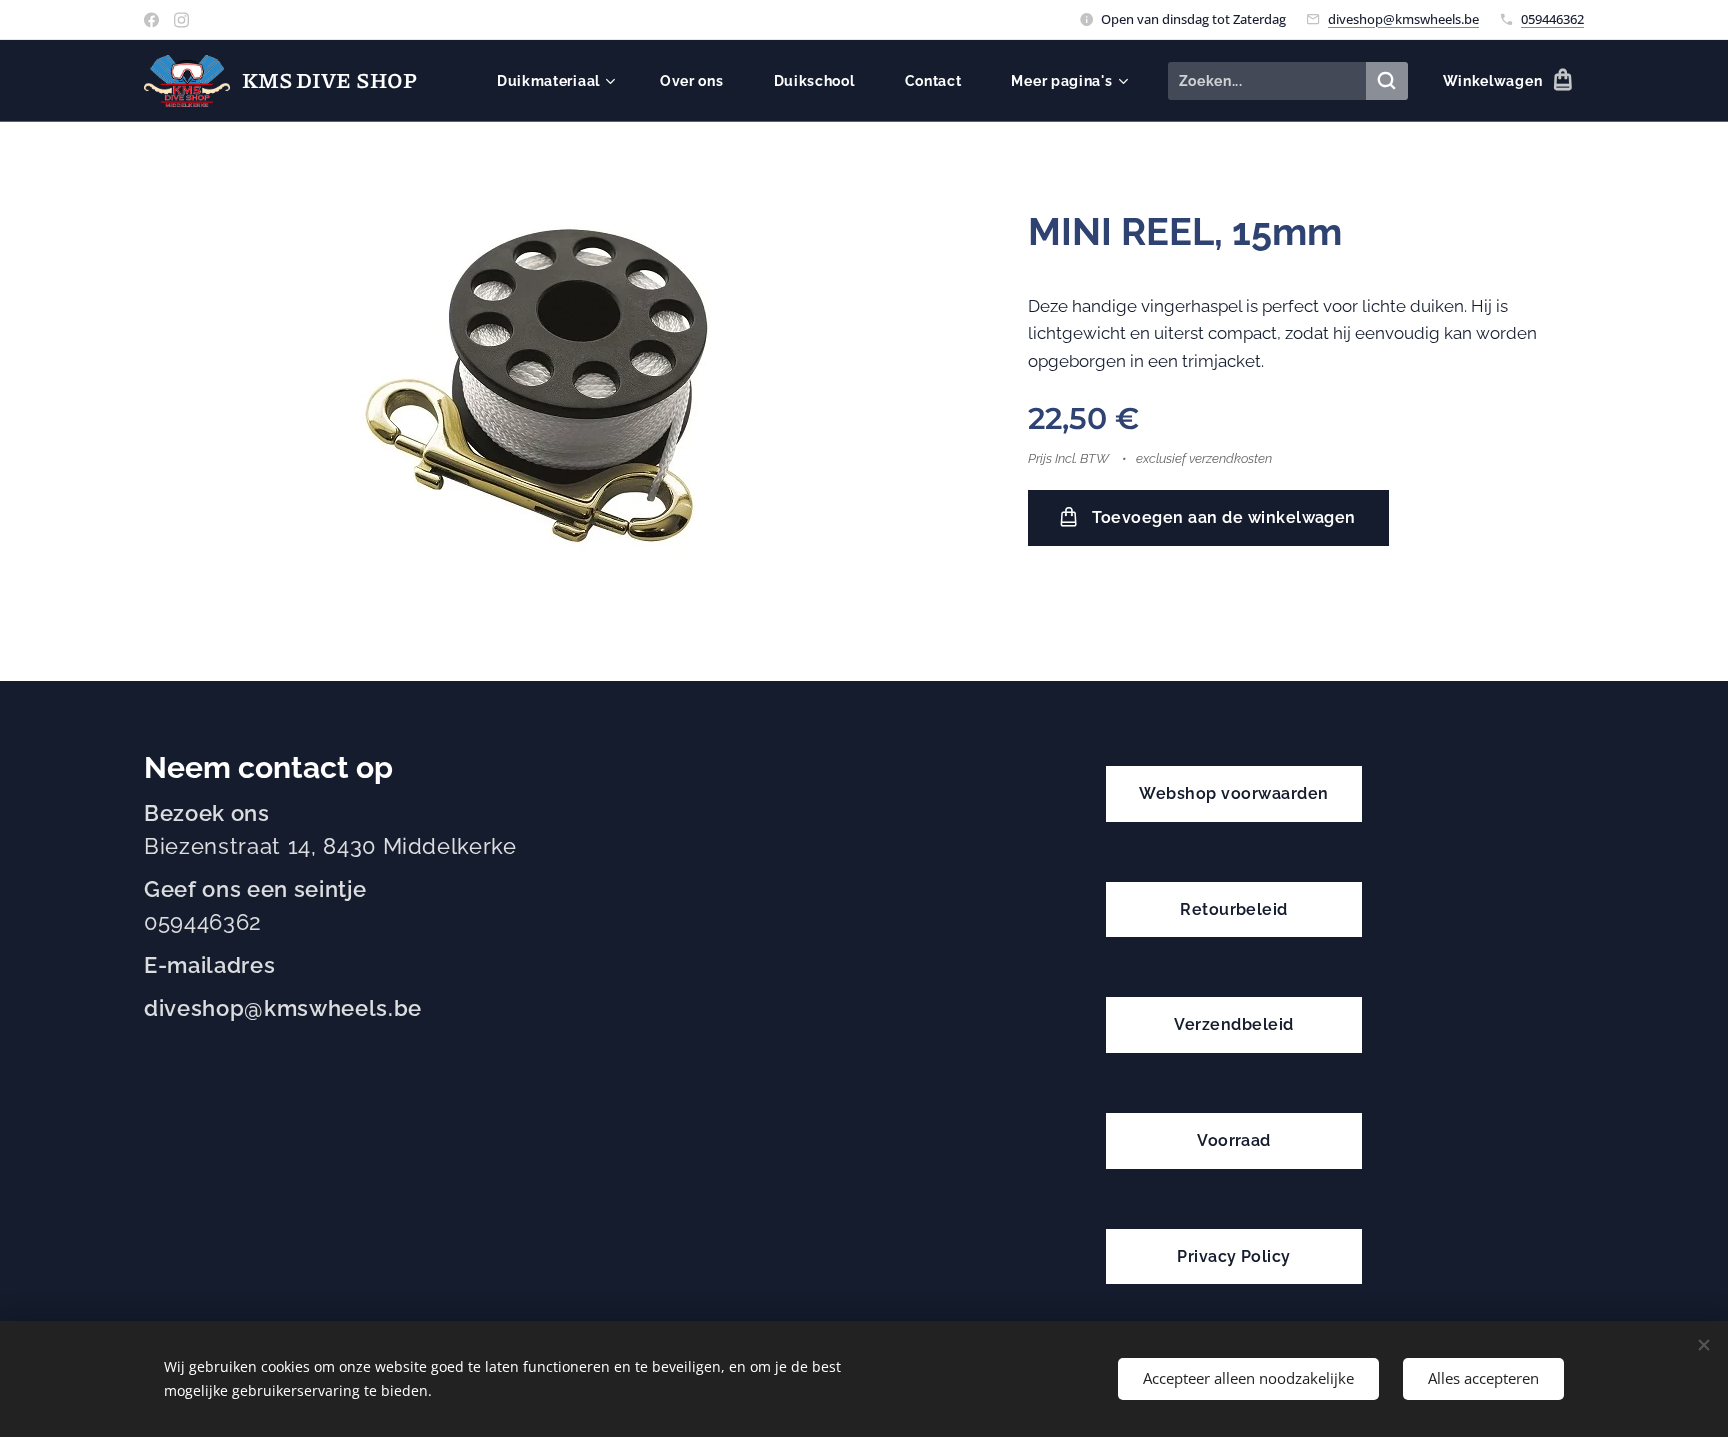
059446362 (1552, 19)
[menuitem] (563, 81)
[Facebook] (151, 20)
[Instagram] (181, 20)
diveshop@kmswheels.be (1403, 19)
